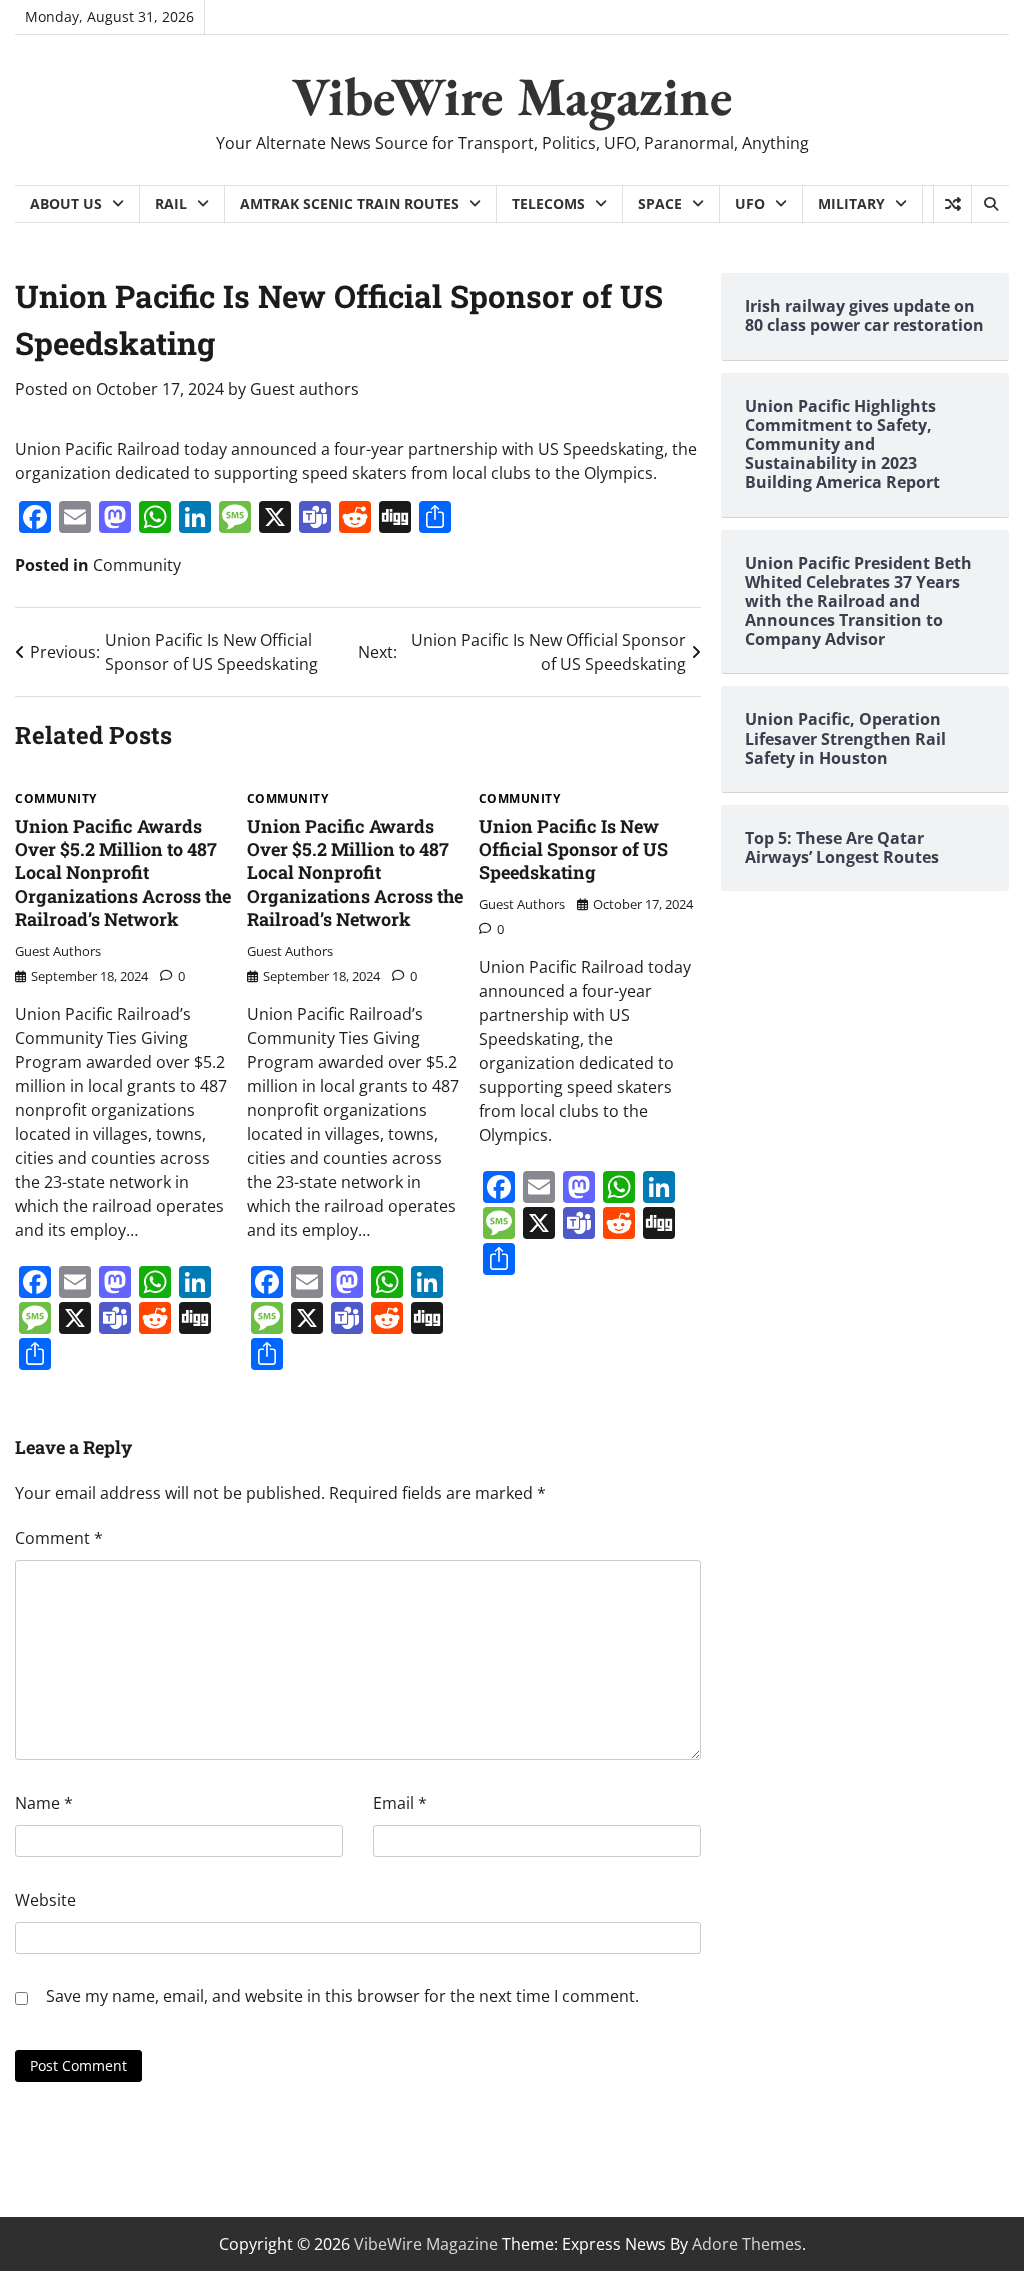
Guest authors (304, 389)
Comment (59, 1538)
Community (137, 565)
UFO (750, 203)
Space (660, 203)
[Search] (990, 204)
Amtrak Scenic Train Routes (349, 203)
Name (44, 1803)
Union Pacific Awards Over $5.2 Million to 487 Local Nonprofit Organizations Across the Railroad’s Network (123, 873)
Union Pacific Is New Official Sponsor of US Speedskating (573, 849)
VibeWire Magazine (512, 96)
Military (851, 203)
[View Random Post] (952, 204)
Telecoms (548, 203)
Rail (171, 203)
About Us (66, 203)
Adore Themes (747, 2244)
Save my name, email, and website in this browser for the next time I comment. (342, 1996)
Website (45, 1900)
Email (400, 1803)
